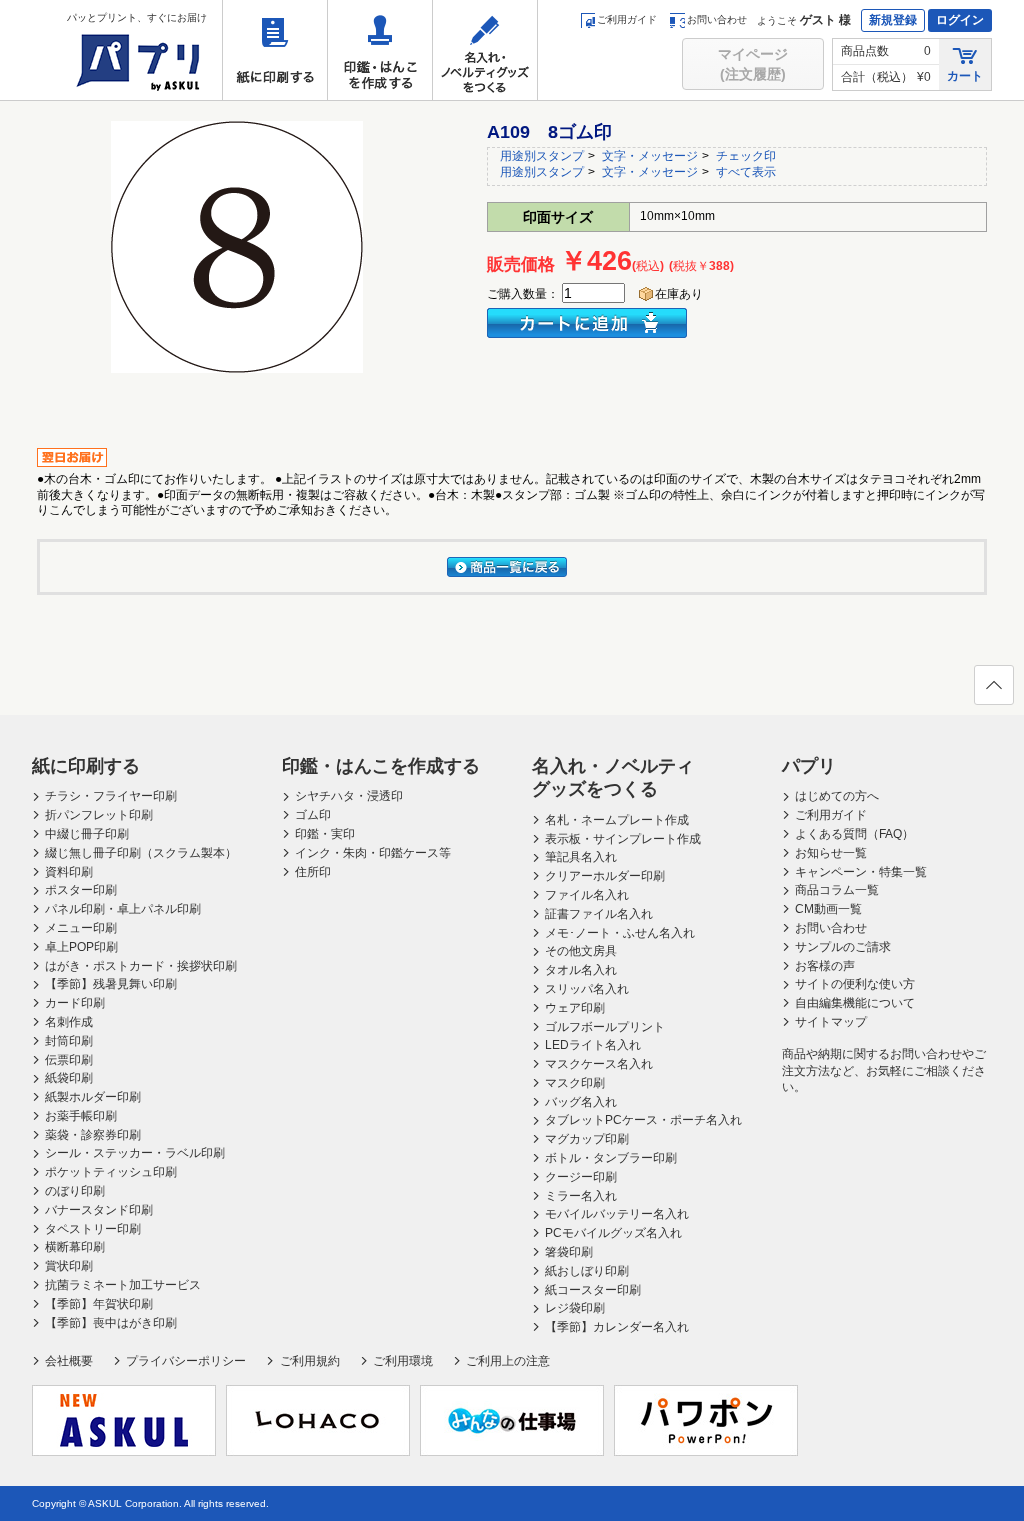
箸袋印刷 (569, 1252)
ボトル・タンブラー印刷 (611, 1158)
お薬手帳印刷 (81, 1116)
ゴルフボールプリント (605, 1027)
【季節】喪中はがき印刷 (111, 1323)
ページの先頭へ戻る (994, 685)
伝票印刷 (69, 1060)
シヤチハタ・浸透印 (349, 796)
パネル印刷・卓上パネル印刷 (123, 909)
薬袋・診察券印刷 (93, 1135)
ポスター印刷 (81, 890)
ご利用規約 (309, 1361)
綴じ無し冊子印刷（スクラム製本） (141, 853)
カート (965, 76)
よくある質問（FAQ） (854, 834)
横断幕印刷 (75, 1247)
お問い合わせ (717, 19)
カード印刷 (75, 1003)
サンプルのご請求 (843, 947)
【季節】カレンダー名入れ (617, 1327)
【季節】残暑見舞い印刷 (111, 984)
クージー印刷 (581, 1177)
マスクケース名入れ (599, 1064)
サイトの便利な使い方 (855, 984)
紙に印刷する (275, 50)
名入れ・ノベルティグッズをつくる (485, 50)
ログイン (960, 20)
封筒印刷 (69, 1041)
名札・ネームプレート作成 (617, 820)
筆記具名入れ (581, 857)
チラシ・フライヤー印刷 (111, 796)
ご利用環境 (403, 1361)
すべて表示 (746, 172)
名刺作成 (69, 1022)
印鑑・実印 (325, 834)
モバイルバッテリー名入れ (617, 1214)
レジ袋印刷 (575, 1308)
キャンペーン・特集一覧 (861, 872)
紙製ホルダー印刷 (93, 1097)
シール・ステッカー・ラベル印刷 (135, 1153)
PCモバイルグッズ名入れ (613, 1233)
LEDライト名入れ (593, 1045)
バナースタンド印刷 (99, 1210)
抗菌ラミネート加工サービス (123, 1285)
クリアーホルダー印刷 (605, 876)
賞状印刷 (69, 1266)
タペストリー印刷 (93, 1229)
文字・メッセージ (650, 156)
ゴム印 (313, 815)
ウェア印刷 (575, 1008)
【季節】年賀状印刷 (99, 1304)
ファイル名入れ (587, 895)
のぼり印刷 (75, 1191)
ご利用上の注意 (508, 1361)
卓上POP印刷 (81, 947)
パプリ (809, 766)
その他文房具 (581, 951)
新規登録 (893, 20)
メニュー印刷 (81, 928)
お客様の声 (825, 966)
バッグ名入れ (581, 1102)
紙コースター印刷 (593, 1290)
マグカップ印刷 (587, 1139)
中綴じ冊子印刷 (87, 834)
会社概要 (69, 1361)
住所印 (313, 872)
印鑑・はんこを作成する (380, 50)
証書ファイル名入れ (599, 914)
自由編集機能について (855, 1003)
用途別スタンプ (542, 156)
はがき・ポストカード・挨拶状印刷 (141, 966)
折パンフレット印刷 (99, 815)
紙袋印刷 (69, 1078)
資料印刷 (69, 872)
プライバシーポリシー (186, 1361)
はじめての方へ (837, 796)
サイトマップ (831, 1022)
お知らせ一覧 (831, 853)
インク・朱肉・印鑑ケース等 (373, 853)
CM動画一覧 (828, 909)
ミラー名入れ (581, 1196)
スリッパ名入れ (587, 989)
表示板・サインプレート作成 (623, 839)
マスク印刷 (575, 1083)
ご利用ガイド (627, 19)
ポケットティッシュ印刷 (111, 1172)
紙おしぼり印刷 (587, 1271)
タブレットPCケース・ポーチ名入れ (643, 1120)
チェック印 (746, 156)
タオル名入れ (581, 970)
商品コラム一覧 (837, 890)
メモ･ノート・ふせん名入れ (620, 933)
